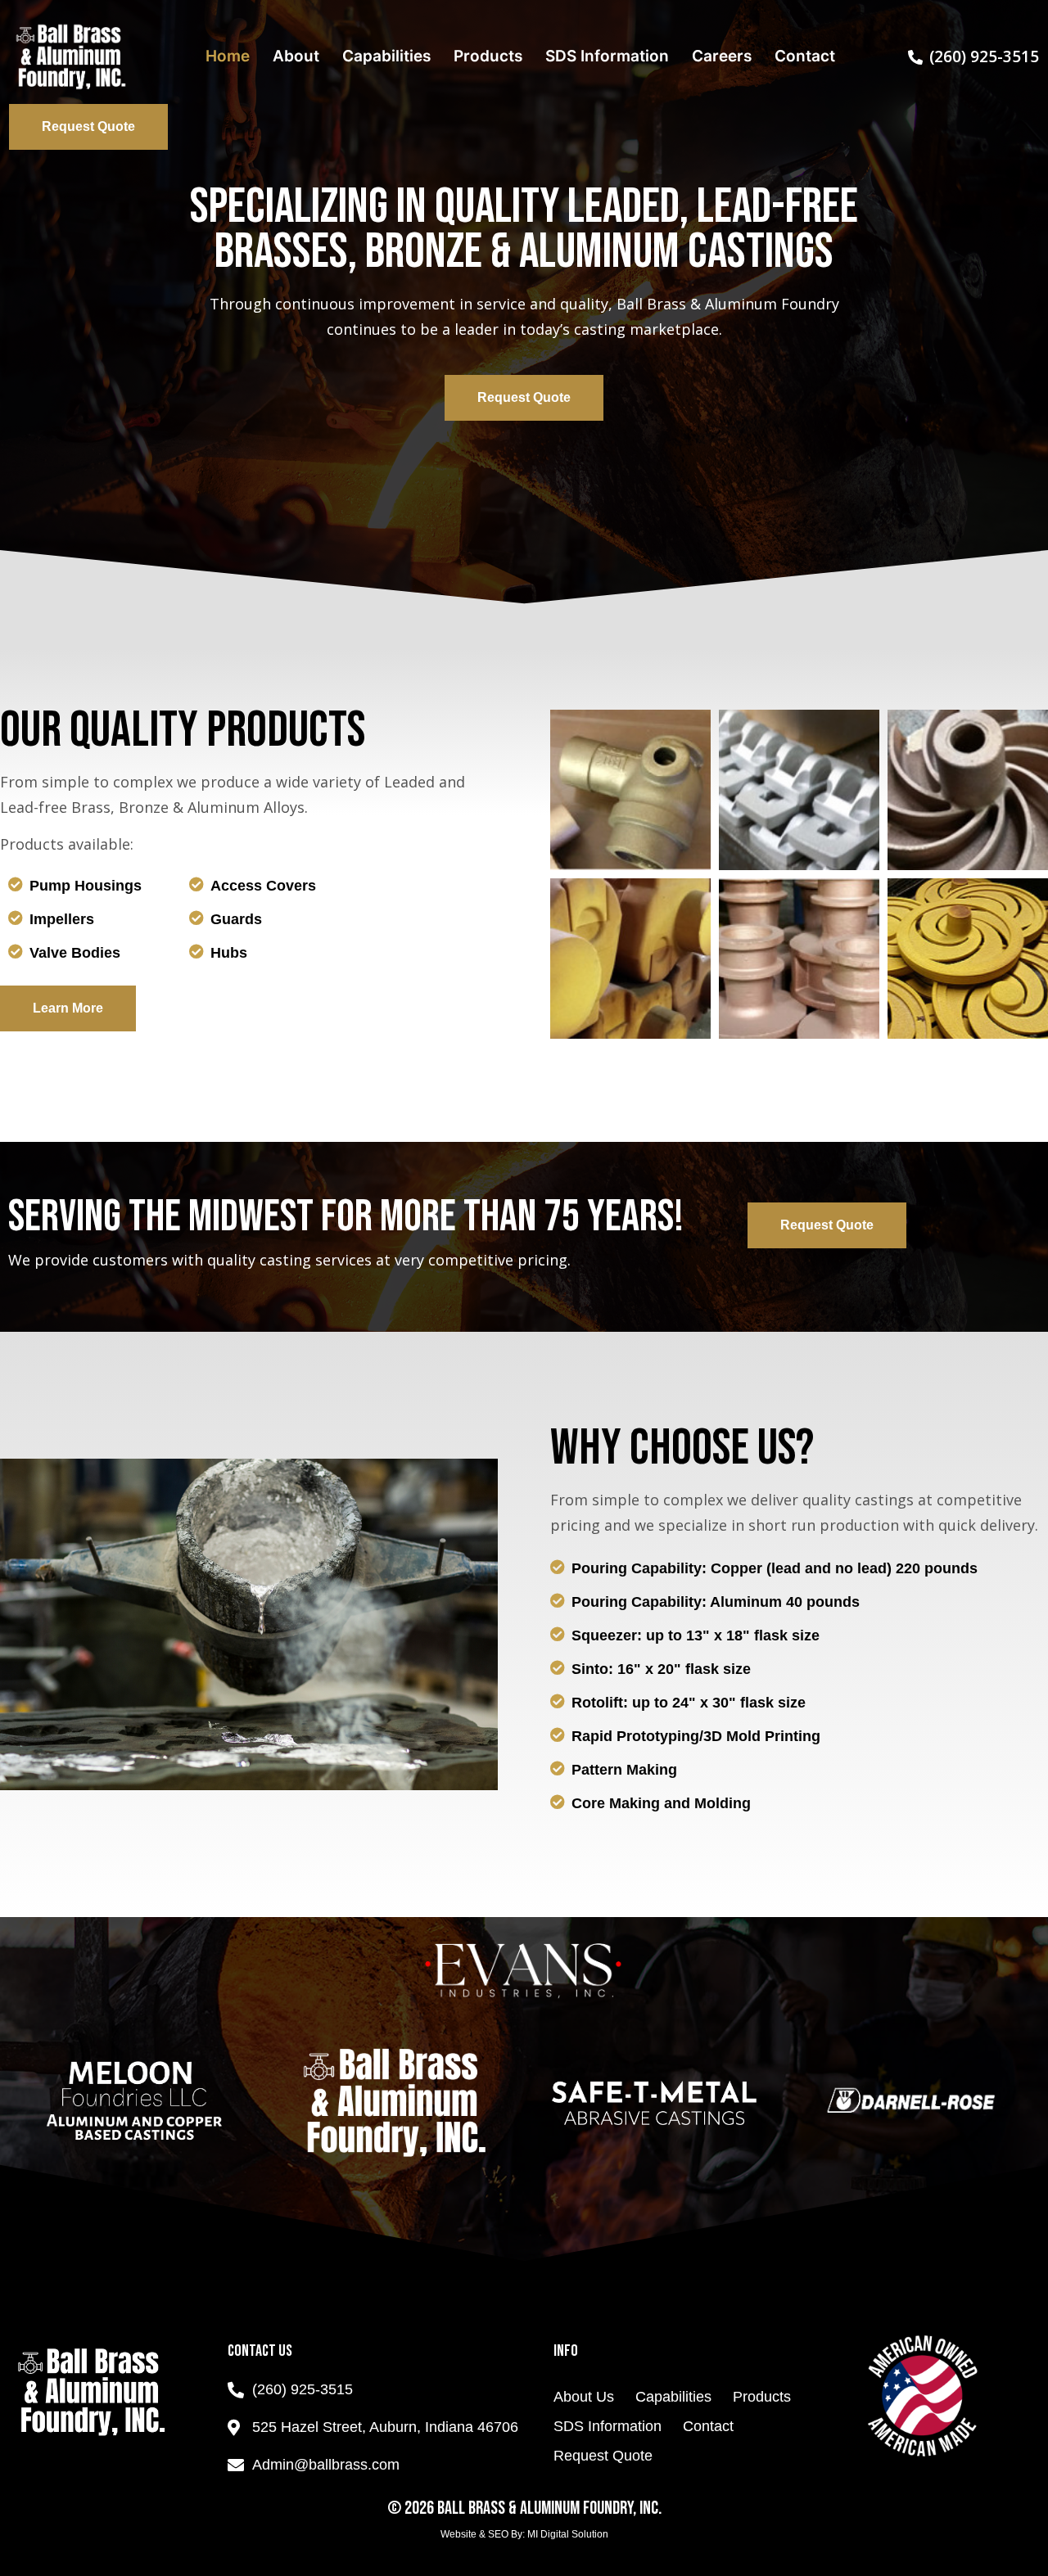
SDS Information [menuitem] (607, 56)
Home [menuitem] (228, 56)
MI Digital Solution (568, 2534)
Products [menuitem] (488, 56)
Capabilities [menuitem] (386, 56)
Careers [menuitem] (722, 56)
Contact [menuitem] (805, 56)
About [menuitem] (296, 56)
